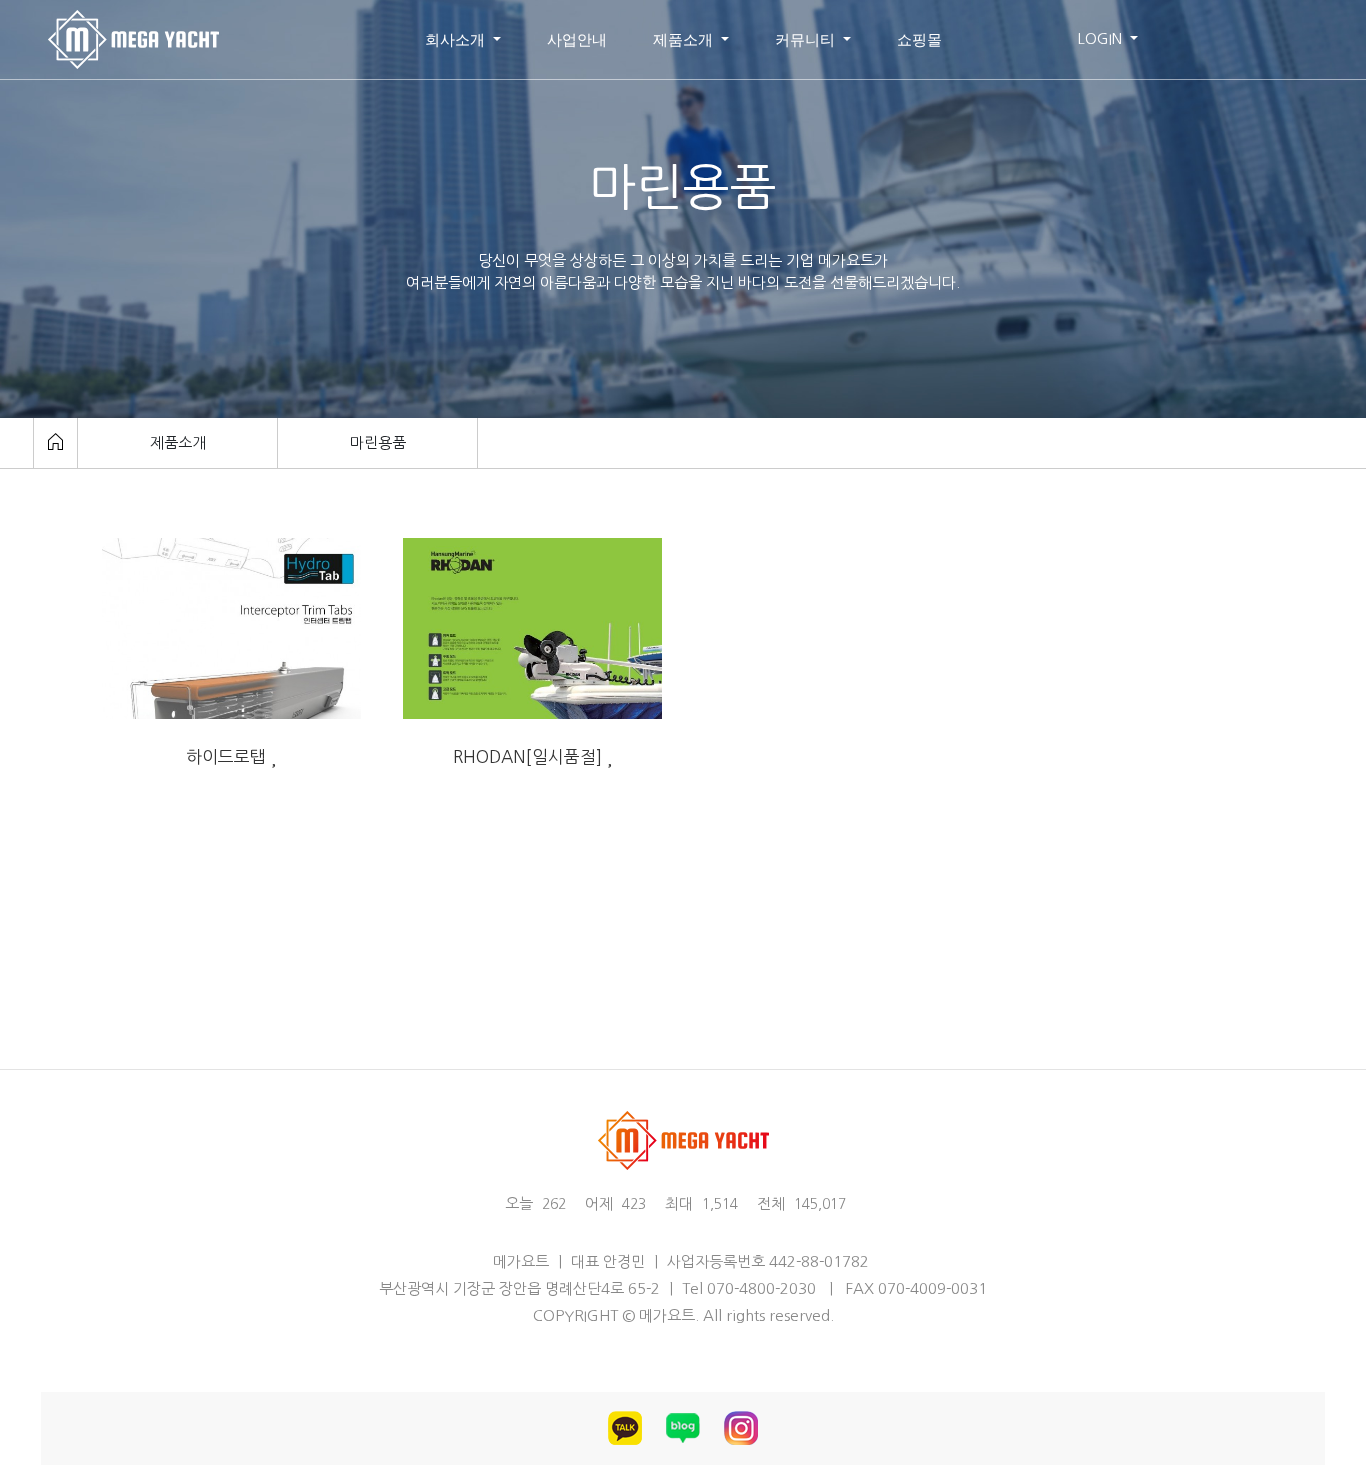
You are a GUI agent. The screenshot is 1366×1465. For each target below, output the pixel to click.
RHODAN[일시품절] (530, 756)
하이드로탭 (228, 756)
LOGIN (1101, 38)
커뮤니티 (807, 39)
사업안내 (577, 39)
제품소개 (685, 39)
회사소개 (457, 39)
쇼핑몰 (919, 39)
